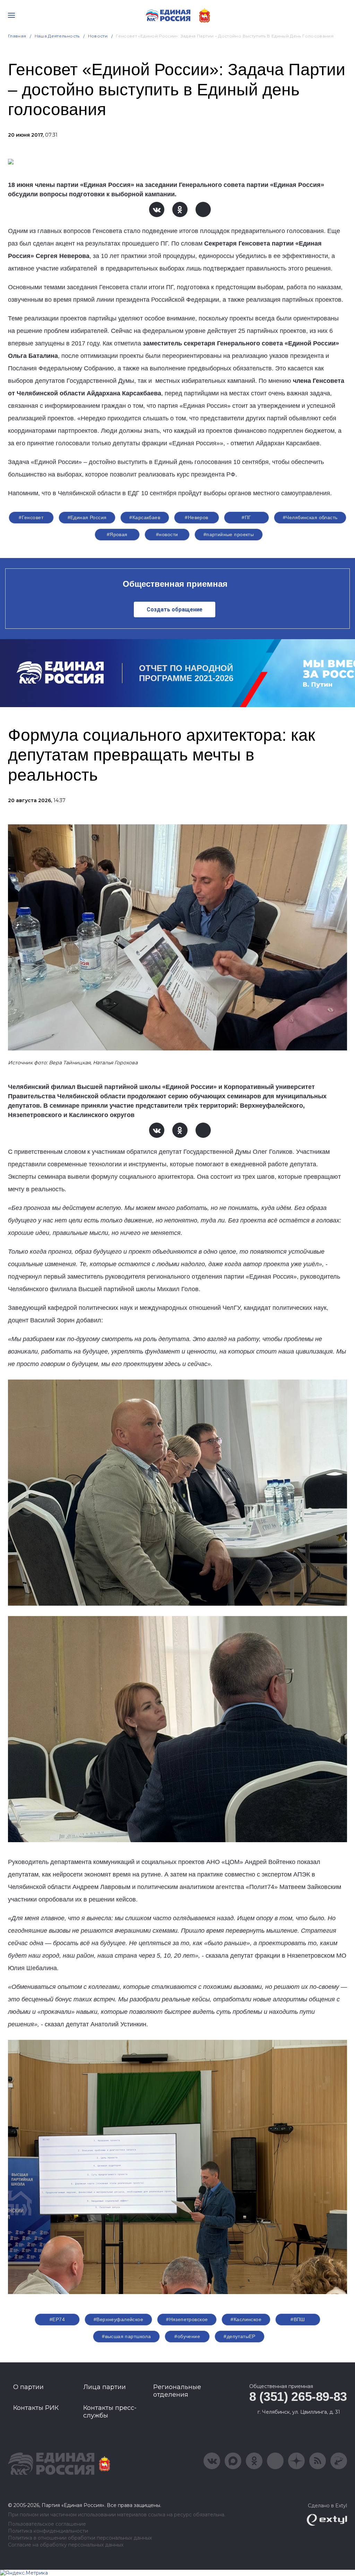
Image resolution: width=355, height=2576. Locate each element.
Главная (17, 36)
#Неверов (196, 517)
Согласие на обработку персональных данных (66, 2545)
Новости (98, 36)
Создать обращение (175, 609)
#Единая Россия (87, 517)
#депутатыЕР (240, 2336)
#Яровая (117, 534)
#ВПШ (298, 2319)
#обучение (187, 2336)
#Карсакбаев (145, 517)
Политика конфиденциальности (48, 2531)
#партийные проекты (229, 534)
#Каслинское (246, 2319)
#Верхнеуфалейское (118, 2319)
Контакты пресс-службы (110, 2412)
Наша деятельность (57, 36)
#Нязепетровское (187, 2319)
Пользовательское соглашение (47, 2524)
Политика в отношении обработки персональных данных (80, 2538)
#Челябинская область (310, 517)
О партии (28, 2387)
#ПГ (246, 517)
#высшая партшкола (126, 2336)
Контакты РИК (36, 2408)
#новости (167, 534)
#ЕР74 (57, 2319)
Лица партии (105, 2387)
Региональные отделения (177, 2391)
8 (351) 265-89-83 (298, 2397)
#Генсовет (31, 517)
